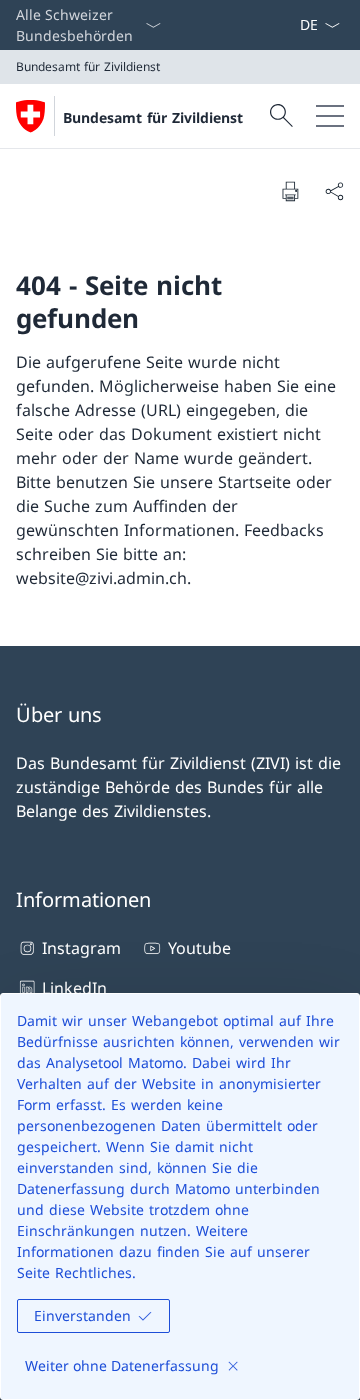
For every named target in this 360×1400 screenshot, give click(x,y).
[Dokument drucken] (290, 191)
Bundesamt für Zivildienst (153, 117)
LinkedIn (74, 988)
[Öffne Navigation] (330, 116)
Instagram (81, 948)
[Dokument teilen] (334, 191)
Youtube (199, 948)
